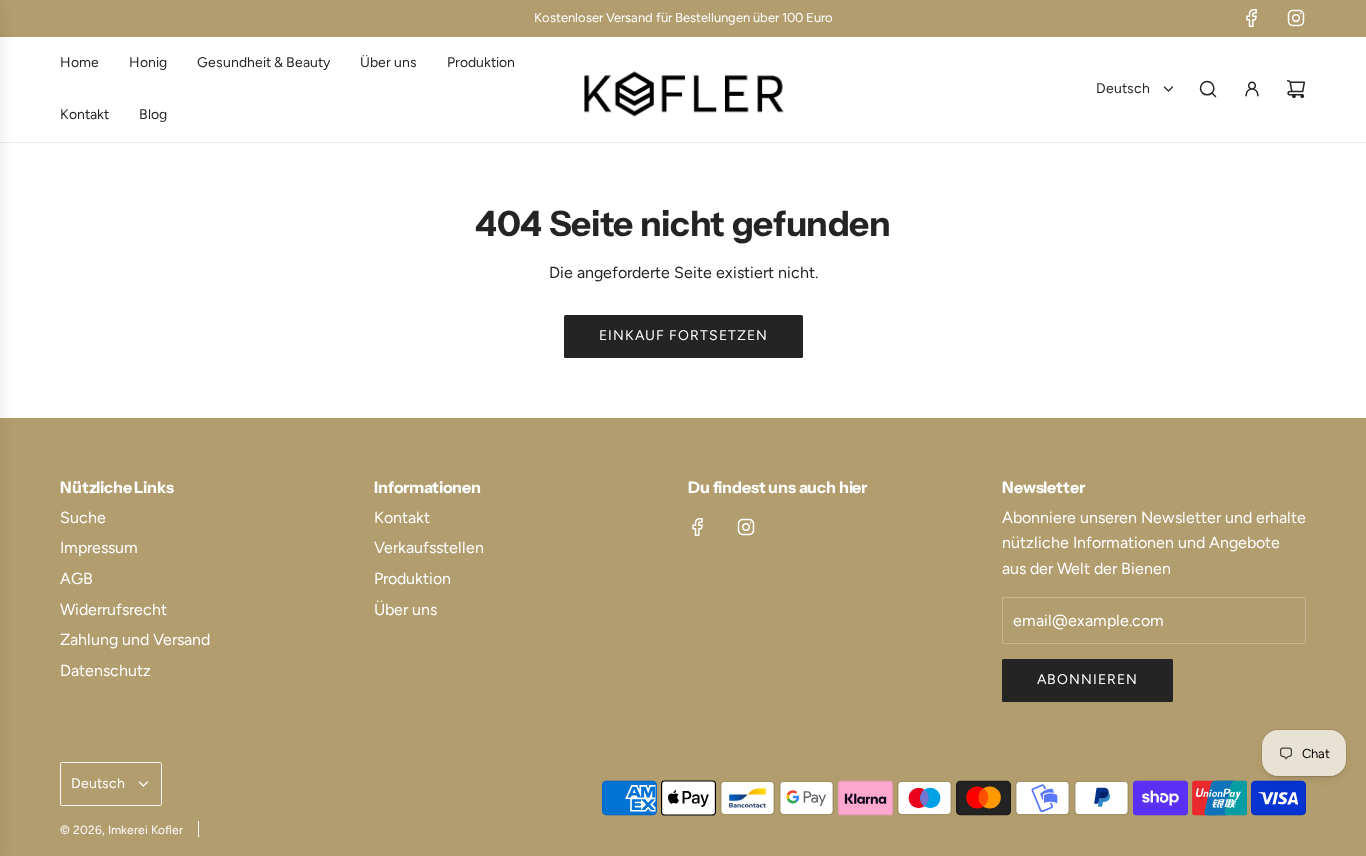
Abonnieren (1087, 679)
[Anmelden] (1252, 89)
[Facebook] (1252, 18)
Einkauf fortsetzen (683, 335)
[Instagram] (1296, 18)
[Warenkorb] (1296, 89)
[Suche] (1208, 89)
